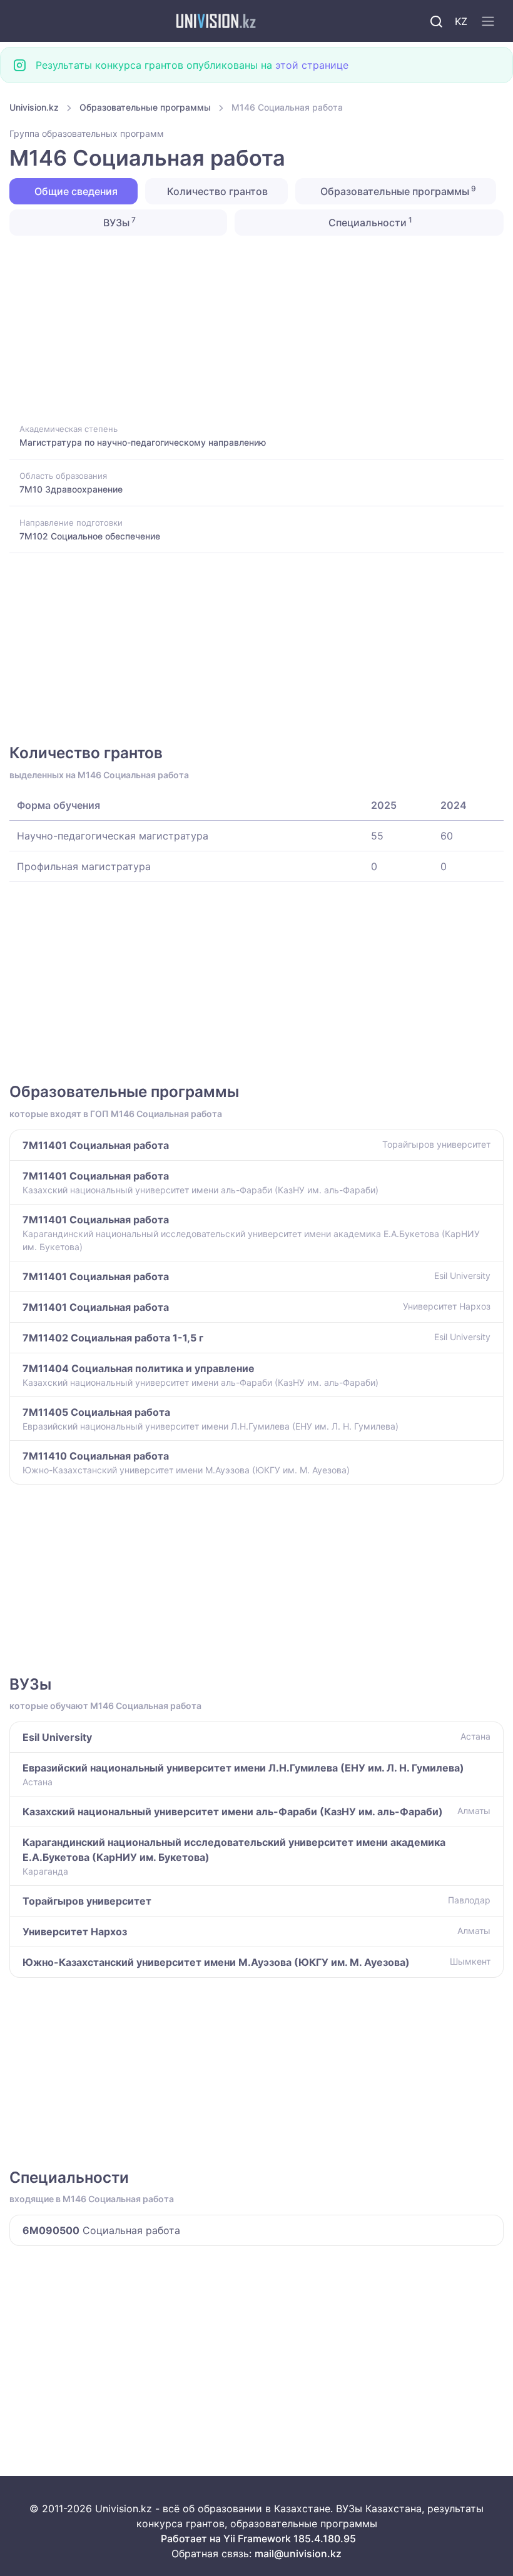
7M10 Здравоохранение (71, 489)
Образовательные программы (145, 107)
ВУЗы (118, 222)
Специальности (369, 222)
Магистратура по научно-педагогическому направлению (143, 442)
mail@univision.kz (298, 2553)
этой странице (312, 65)
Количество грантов (216, 191)
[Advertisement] (256, 328)
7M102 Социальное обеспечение (90, 536)
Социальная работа (101, 2230)
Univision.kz (34, 107)
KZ (461, 21)
